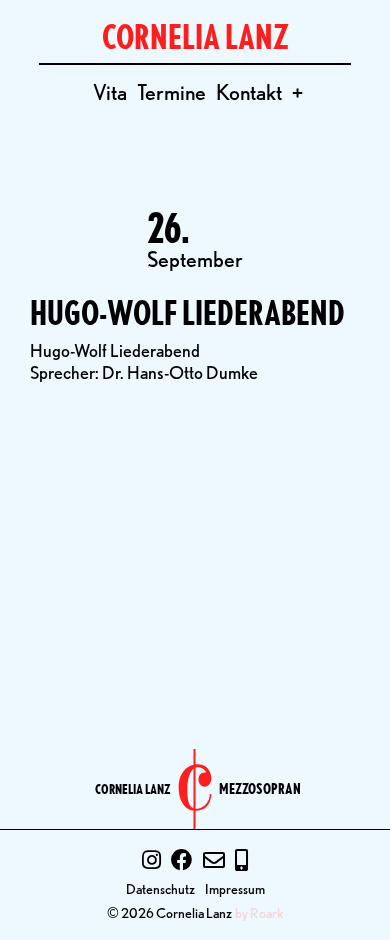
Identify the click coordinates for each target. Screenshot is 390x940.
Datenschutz (160, 888)
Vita (110, 92)
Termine (171, 92)
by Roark (259, 913)
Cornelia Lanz (133, 789)
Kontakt (249, 92)
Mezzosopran (260, 789)
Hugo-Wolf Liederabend (187, 312)
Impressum (235, 888)
